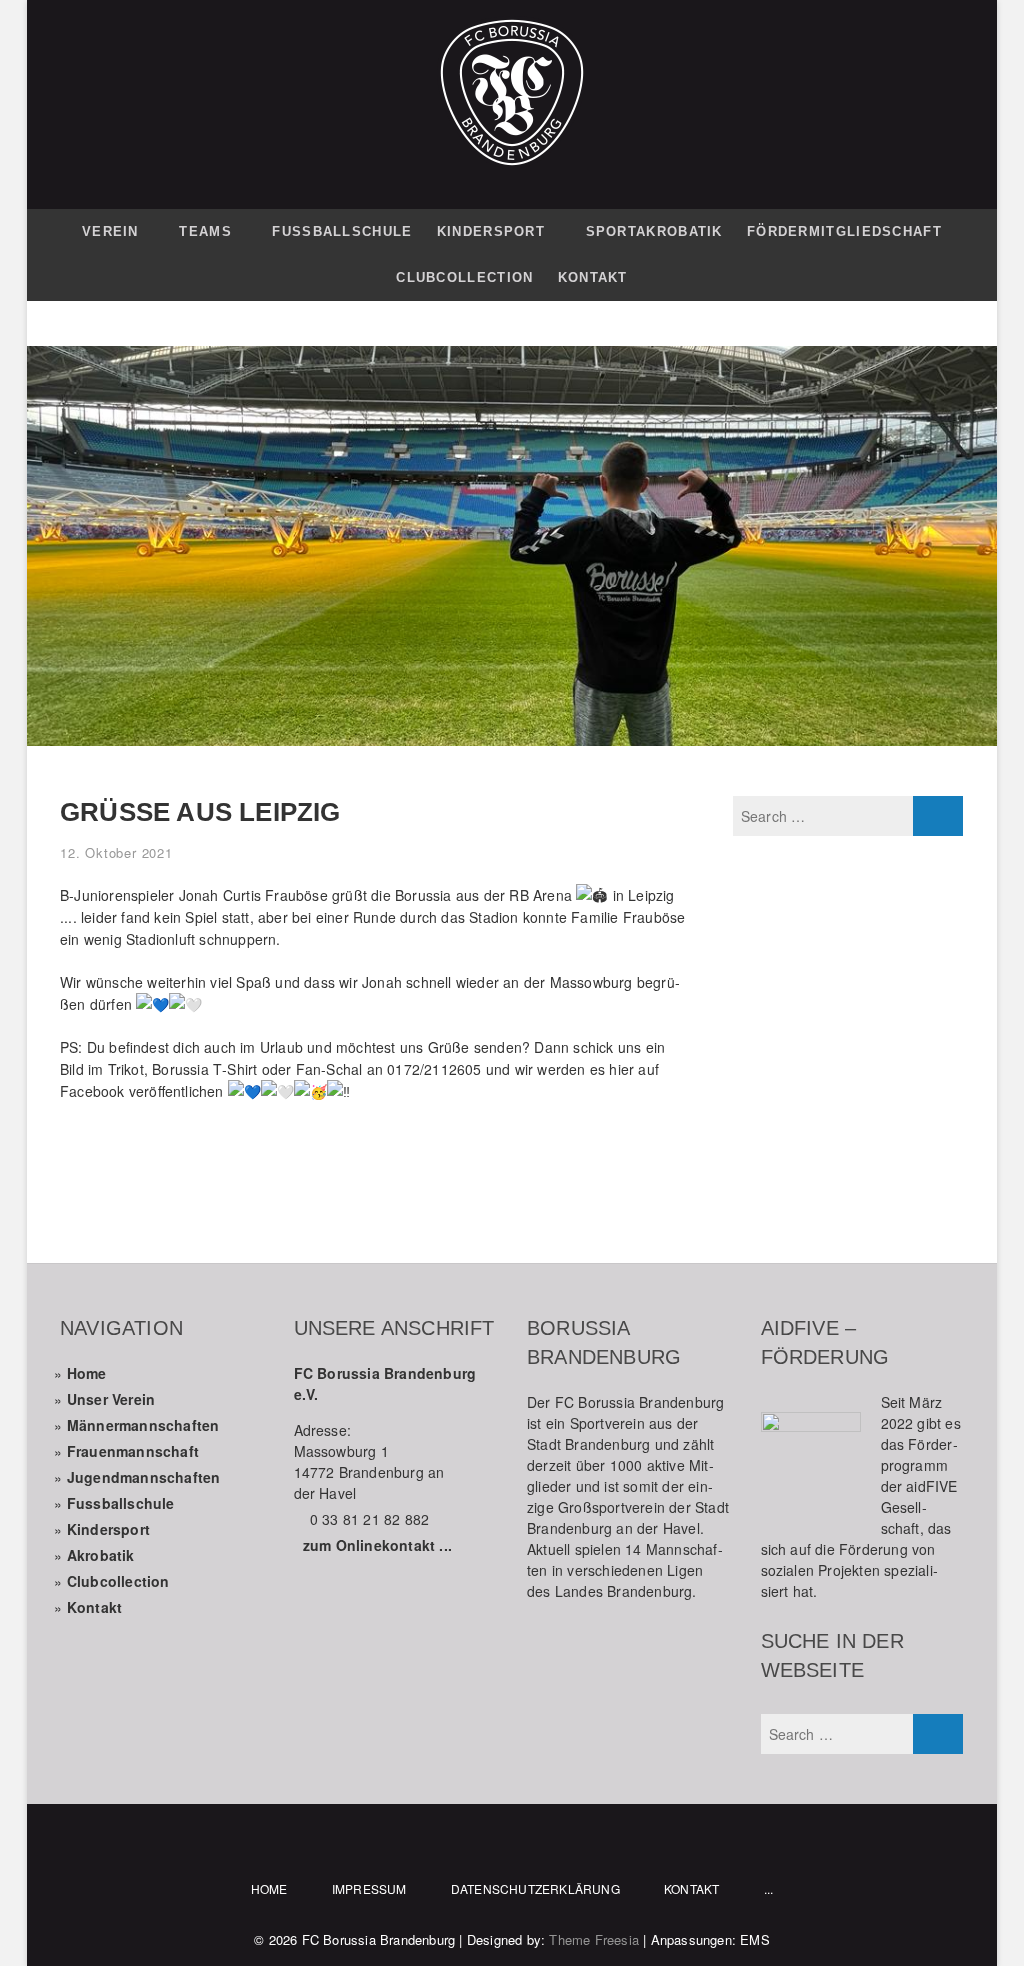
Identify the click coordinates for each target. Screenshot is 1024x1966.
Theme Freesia (594, 1939)
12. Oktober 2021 (116, 852)
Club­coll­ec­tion (118, 1581)
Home (87, 1373)
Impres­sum (369, 1888)
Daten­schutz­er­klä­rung (535, 1888)
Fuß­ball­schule (342, 231)
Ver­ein (110, 231)
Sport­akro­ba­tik (654, 231)
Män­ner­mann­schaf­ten (143, 1425)
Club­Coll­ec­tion (464, 277)
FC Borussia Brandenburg (379, 1939)
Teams (205, 231)
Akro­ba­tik (101, 1555)
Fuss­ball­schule (121, 1503)
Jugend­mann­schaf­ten (144, 1477)
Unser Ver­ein (111, 1399)
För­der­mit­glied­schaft (844, 231)
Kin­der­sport (491, 231)
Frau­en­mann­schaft (133, 1451)
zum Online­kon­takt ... (377, 1545)
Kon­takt (593, 277)
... (769, 1888)
